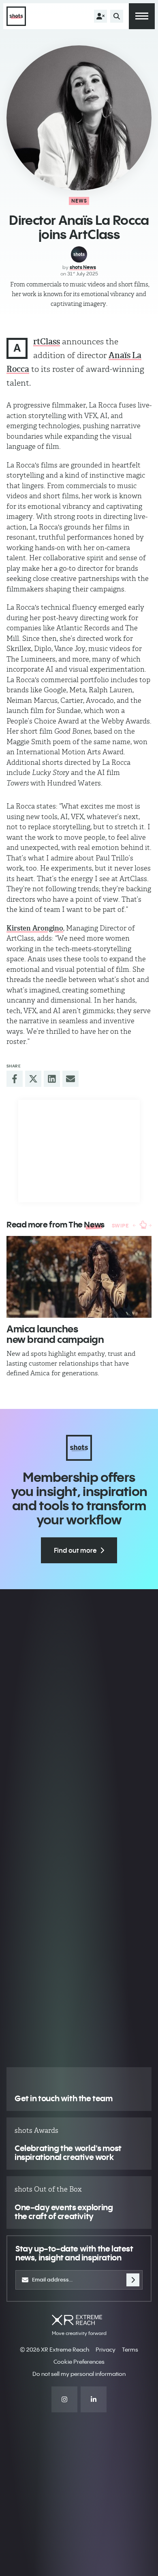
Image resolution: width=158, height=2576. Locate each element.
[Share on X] (33, 1079)
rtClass (47, 341)
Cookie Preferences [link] (79, 2362)
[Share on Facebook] (15, 1079)
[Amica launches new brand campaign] (79, 1277)
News (79, 201)
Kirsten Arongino (35, 928)
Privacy (106, 2350)
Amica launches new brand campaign (55, 1334)
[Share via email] (70, 1079)
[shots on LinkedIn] (94, 2399)
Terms (130, 2350)
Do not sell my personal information (79, 2374)
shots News (83, 267)
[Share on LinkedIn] (52, 1079)
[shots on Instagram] (64, 2399)
